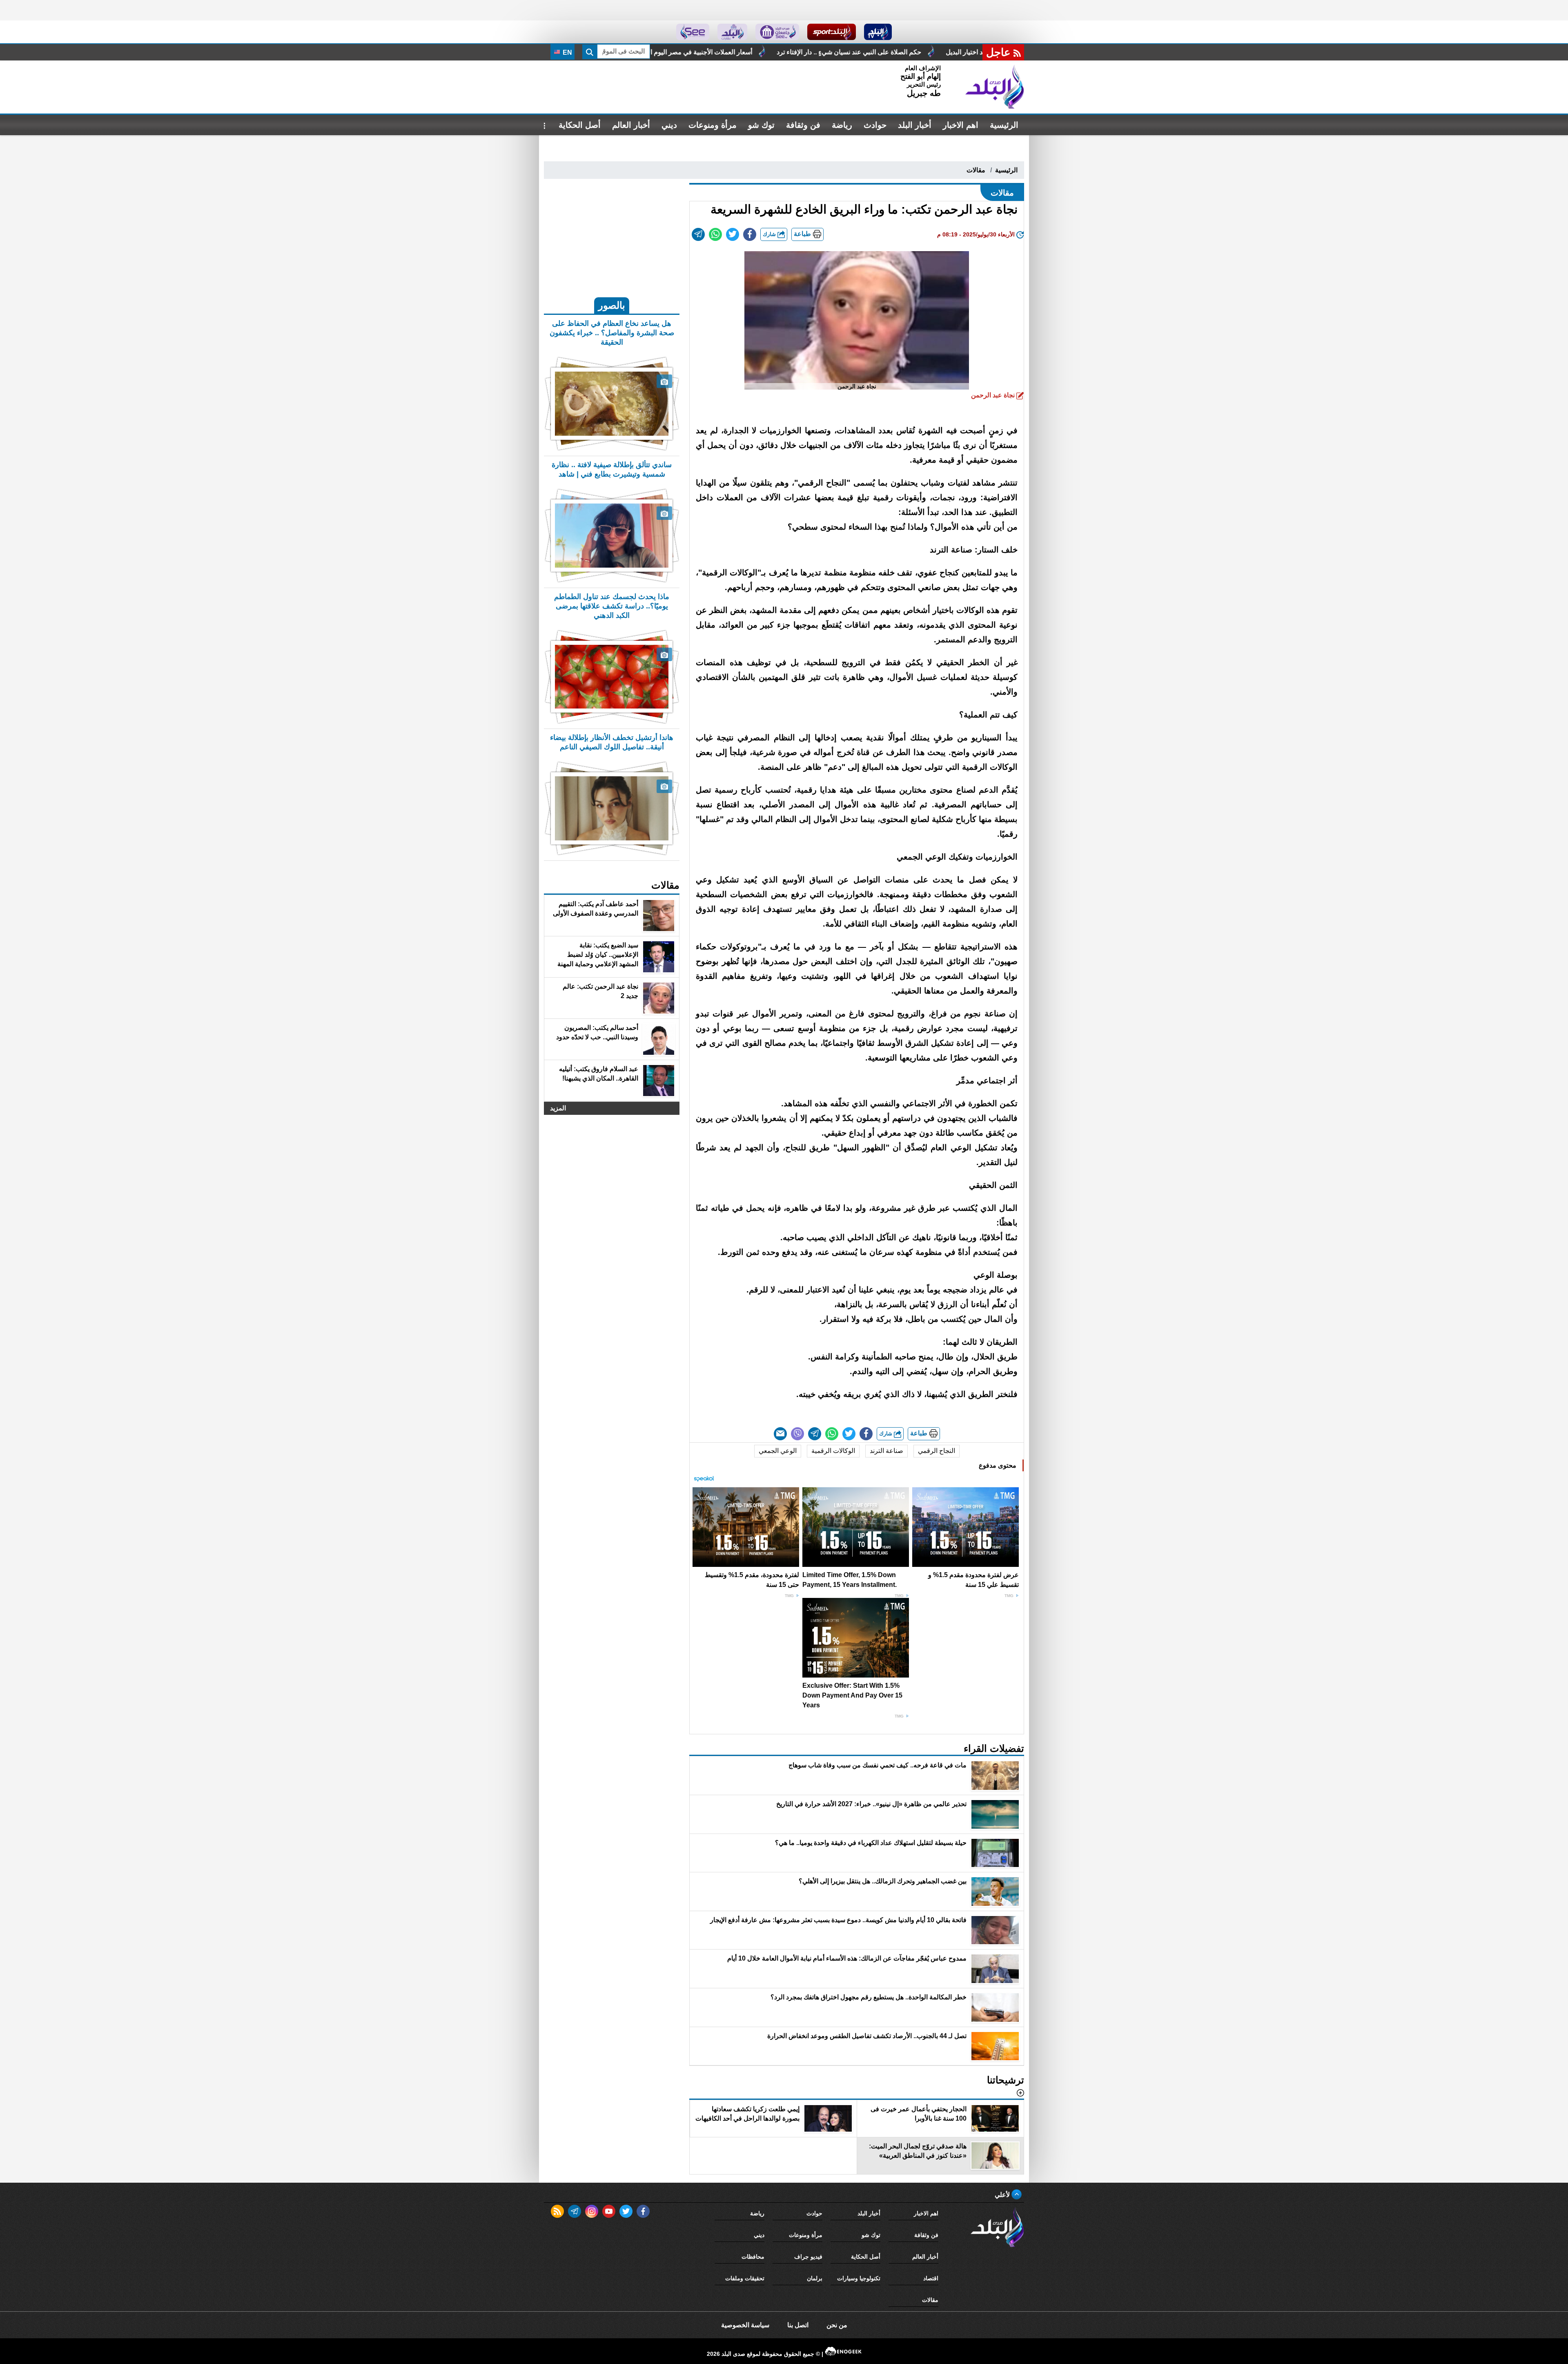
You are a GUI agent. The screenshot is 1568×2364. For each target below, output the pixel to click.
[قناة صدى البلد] (878, 32)
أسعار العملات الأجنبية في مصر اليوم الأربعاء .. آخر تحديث (935, 52)
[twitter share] (733, 234)
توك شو (761, 125)
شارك (770, 234)
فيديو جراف (808, 2257)
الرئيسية (1004, 125)
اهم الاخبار (961, 125)
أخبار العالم (631, 125)
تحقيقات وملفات (745, 2278)
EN (567, 52)
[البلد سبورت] (832, 32)
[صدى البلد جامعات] (777, 32)
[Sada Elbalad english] (693, 32)
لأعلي (1003, 2195)
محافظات (753, 2257)
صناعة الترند (886, 1451)
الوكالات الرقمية (833, 1451)
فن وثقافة (803, 125)
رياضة (842, 125)
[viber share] (797, 1434)
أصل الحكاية (580, 125)
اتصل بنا (798, 2325)
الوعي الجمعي (778, 1451)
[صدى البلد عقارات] (732, 32)
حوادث (875, 125)
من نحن (837, 2325)
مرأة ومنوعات (713, 125)
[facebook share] (750, 234)
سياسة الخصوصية (745, 2325)
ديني (669, 125)
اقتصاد (931, 2278)
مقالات (976, 170)
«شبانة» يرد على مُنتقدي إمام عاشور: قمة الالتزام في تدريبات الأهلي (742, 52)
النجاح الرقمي (937, 1451)
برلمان (815, 2278)
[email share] (698, 234)
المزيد (558, 1108)
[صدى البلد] (995, 87)
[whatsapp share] (715, 234)
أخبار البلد (915, 125)
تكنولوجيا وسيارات (859, 2278)
